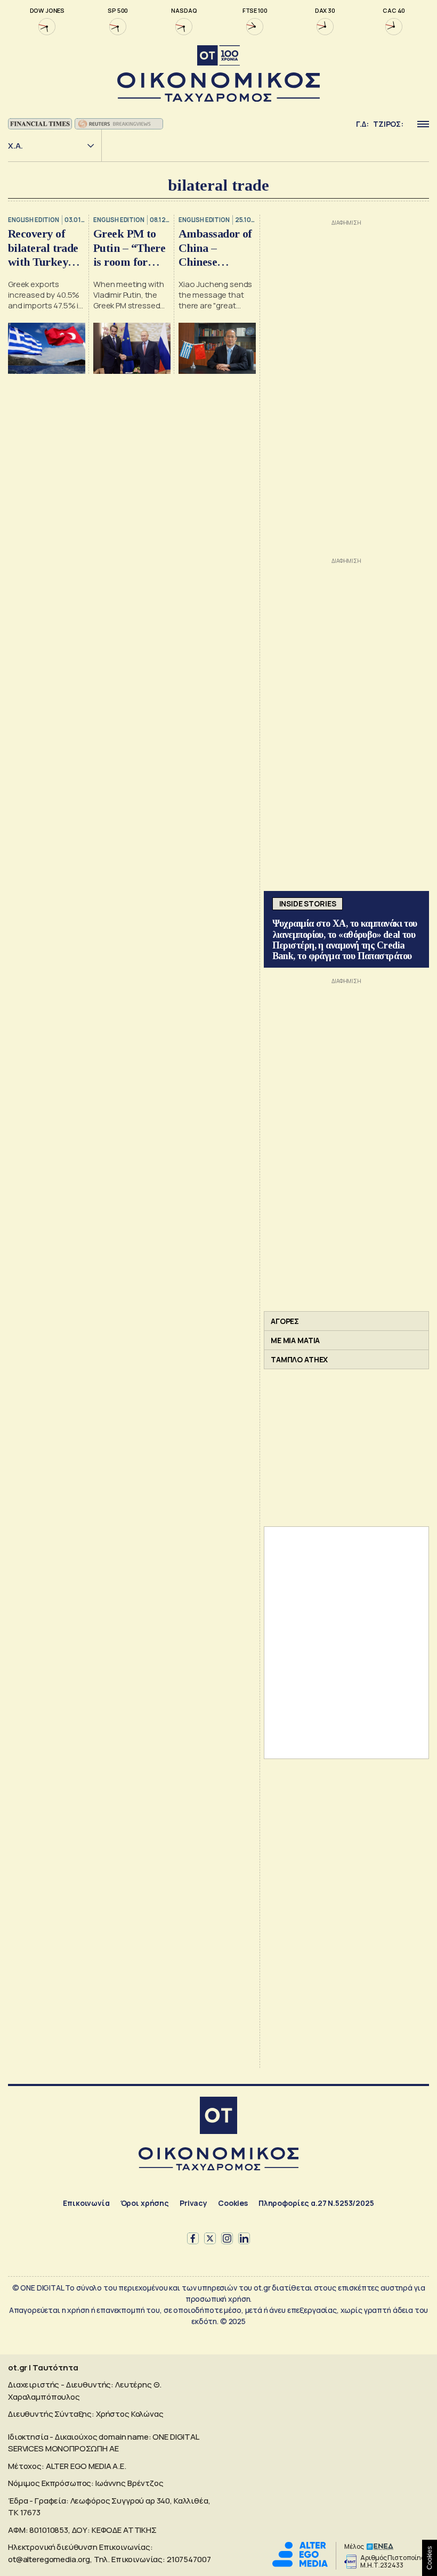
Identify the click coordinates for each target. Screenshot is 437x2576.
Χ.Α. (15, 146)
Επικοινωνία (86, 2203)
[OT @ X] (210, 2238)
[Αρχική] (218, 2117)
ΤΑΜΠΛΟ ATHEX (299, 1359)
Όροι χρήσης (145, 2203)
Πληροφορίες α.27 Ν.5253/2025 (316, 2203)
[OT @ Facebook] (193, 2238)
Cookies (233, 2203)
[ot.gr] (218, 74)
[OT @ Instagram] (227, 2238)
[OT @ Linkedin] (244, 2238)
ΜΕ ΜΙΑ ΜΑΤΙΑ (295, 1340)
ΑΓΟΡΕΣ (285, 1321)
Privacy (193, 2203)
